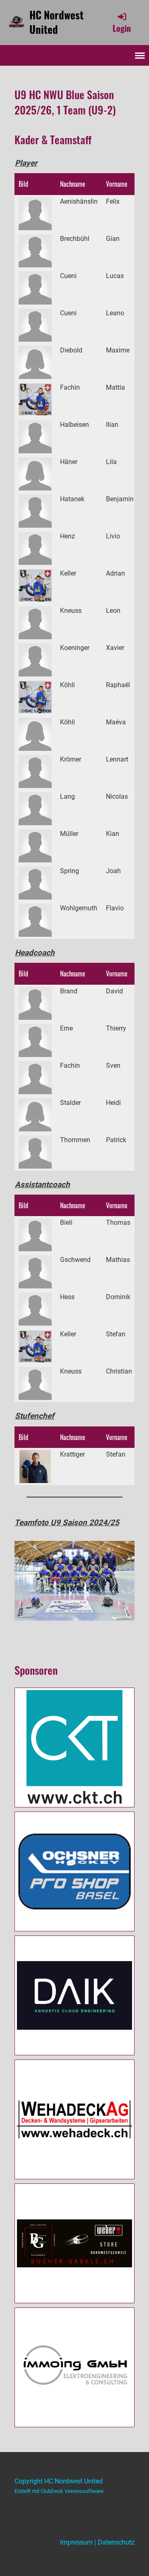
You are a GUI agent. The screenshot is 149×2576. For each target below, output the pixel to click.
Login (122, 28)
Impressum (76, 2542)
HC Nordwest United (56, 22)
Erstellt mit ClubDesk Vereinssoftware (59, 2491)
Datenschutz (116, 2542)
